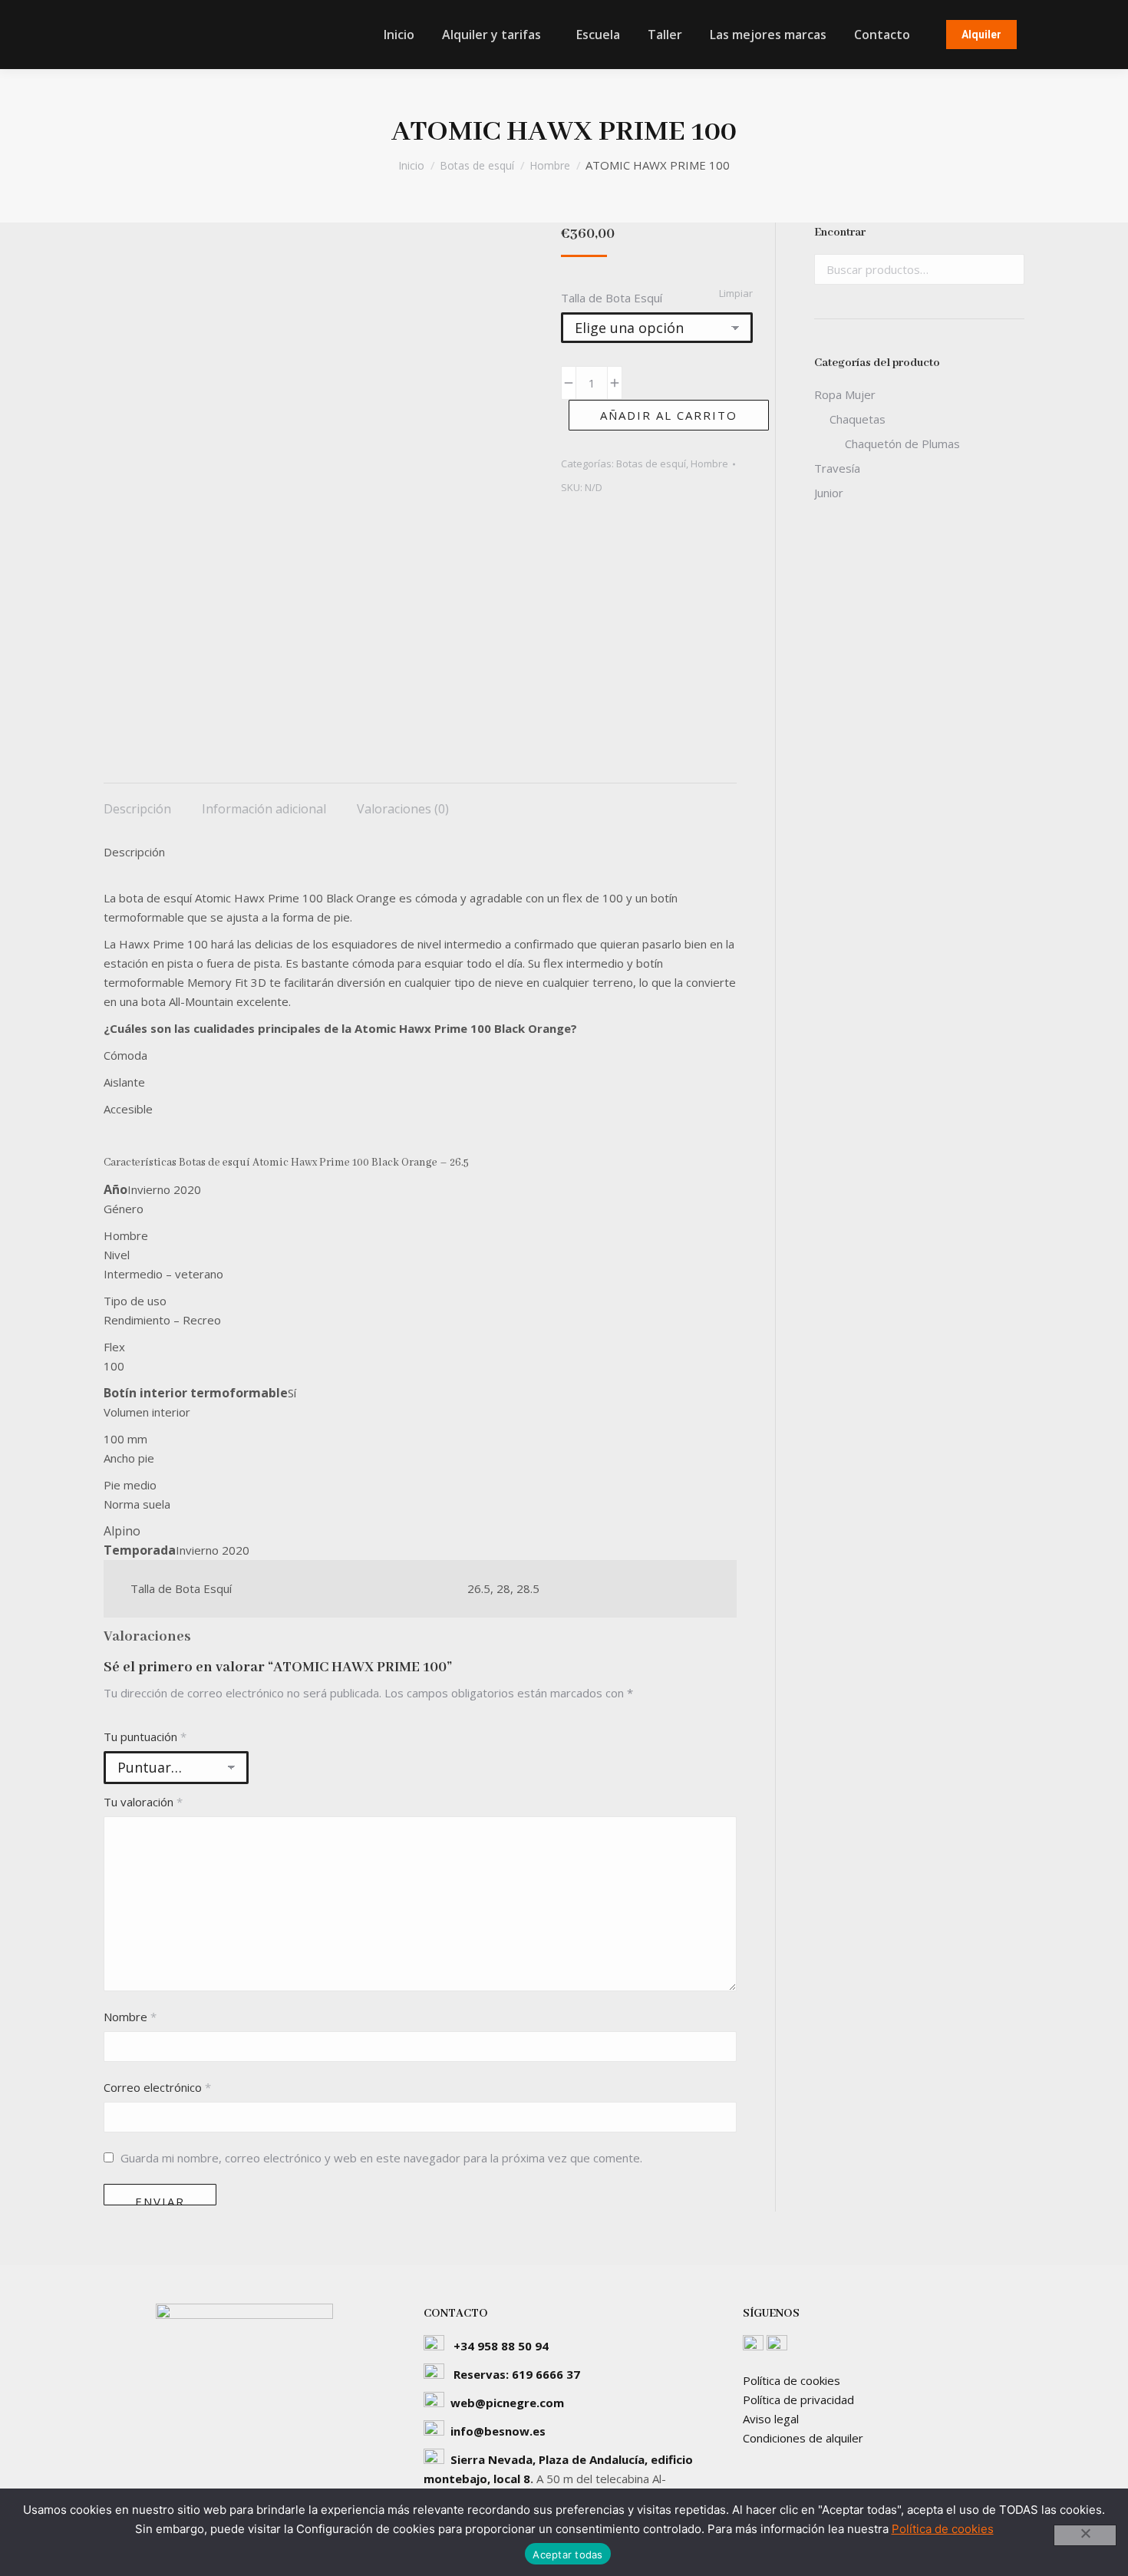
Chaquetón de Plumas (902, 444)
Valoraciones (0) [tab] (403, 809)
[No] (1085, 2535)
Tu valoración (143, 1802)
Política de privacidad (798, 2400)
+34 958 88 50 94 (501, 2346)
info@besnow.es (498, 2431)
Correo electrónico (157, 2087)
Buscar (1008, 269)
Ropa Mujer (845, 394)
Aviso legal (771, 2419)
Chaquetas (858, 419)
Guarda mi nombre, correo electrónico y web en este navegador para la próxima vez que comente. (381, 2158)
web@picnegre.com (507, 2403)
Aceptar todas (567, 2555)
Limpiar (736, 293)
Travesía (837, 468)
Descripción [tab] (137, 809)
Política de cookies (792, 2380)
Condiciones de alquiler (803, 2438)
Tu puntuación (145, 1737)
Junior (829, 493)
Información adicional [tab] (264, 809)
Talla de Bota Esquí (612, 298)
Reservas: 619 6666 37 (517, 2374)
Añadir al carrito (669, 415)
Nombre (130, 2017)
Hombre (709, 463)
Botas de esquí (651, 463)
